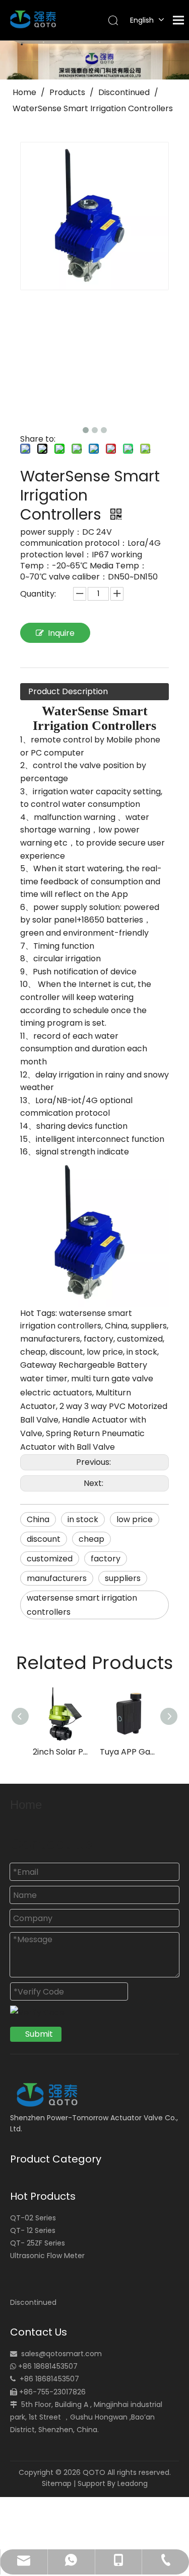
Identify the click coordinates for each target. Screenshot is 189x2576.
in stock (83, 1519)
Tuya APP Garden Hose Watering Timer (128, 1752)
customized (50, 1559)
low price (135, 1519)
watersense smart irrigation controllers (82, 1605)
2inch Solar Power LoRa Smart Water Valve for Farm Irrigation (61, 1752)
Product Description (68, 691)
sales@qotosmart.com (61, 2354)
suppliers (123, 1578)
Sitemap (57, 2483)
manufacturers (57, 1578)
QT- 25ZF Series (38, 2243)
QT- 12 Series (33, 2230)
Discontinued (33, 2302)
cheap (91, 1539)
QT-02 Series (33, 2218)
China (38, 1519)
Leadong (133, 2483)
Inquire (61, 633)
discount (44, 1539)
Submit (39, 2034)
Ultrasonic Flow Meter (47, 2256)
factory (106, 1559)
